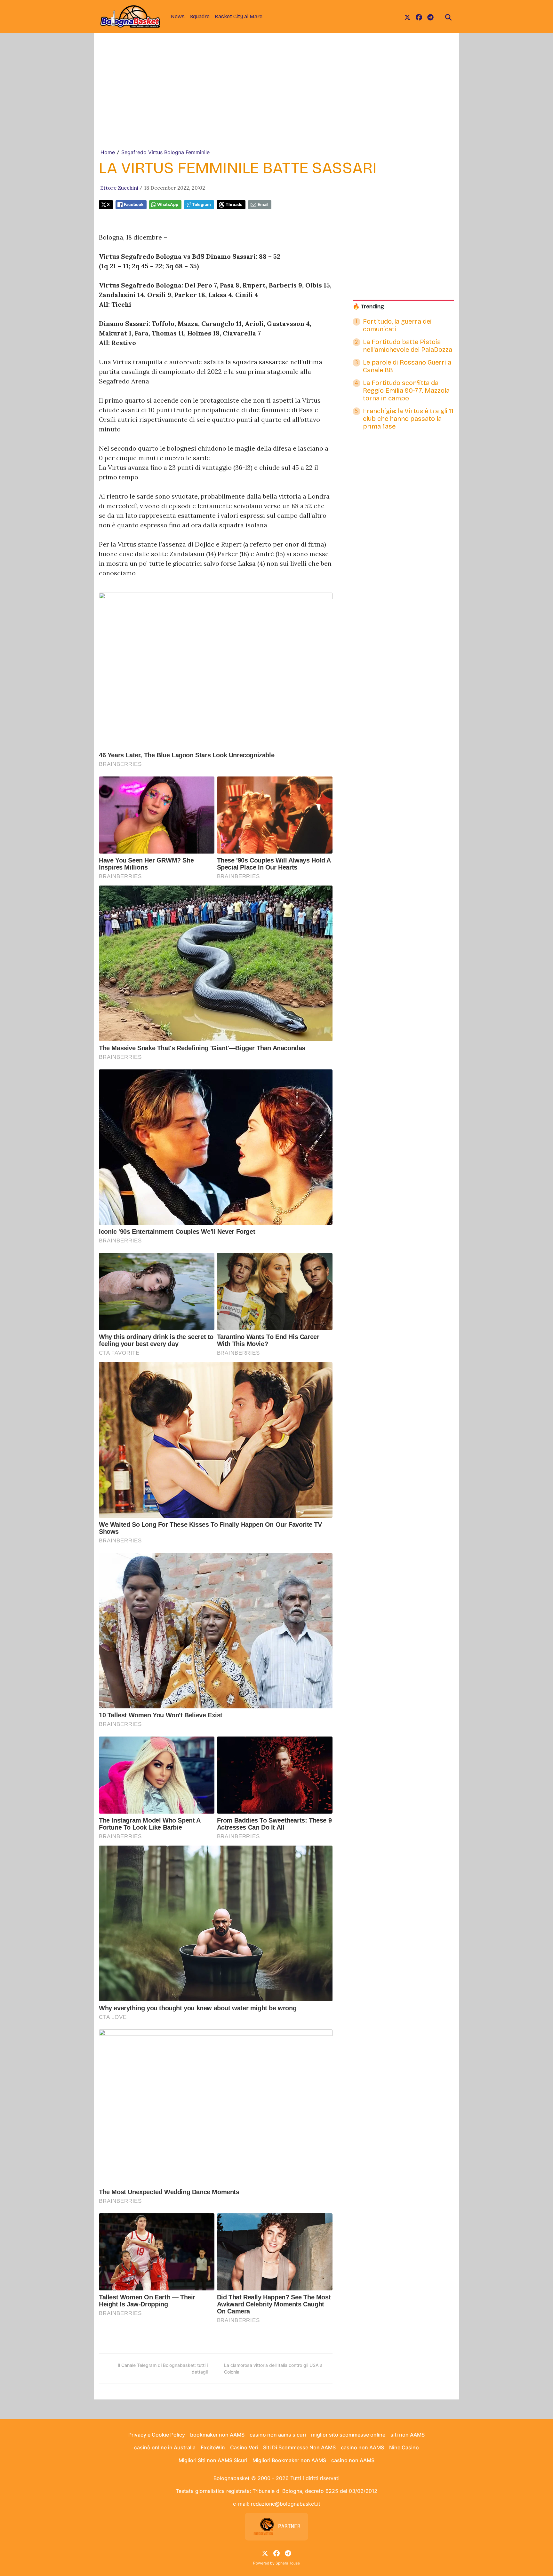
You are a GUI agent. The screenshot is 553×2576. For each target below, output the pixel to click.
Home (108, 152)
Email (263, 205)
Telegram (201, 205)
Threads (234, 205)
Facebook (134, 205)
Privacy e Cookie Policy (157, 2435)
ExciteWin (213, 2447)
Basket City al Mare (239, 16)
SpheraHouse (288, 2563)
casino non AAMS (362, 2447)
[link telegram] (430, 17)
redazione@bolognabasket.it (286, 2504)
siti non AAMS (408, 2435)
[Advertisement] (276, 100)
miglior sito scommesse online (348, 2435)
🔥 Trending (368, 307)
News (178, 16)
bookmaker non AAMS (217, 2435)
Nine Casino (404, 2447)
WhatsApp (168, 205)
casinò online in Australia (165, 2447)
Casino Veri (244, 2447)
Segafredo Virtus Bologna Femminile (165, 152)
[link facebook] (419, 17)
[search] (448, 17)
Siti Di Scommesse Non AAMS (299, 2447)
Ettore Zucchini (119, 188)
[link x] (407, 17)
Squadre (200, 16)
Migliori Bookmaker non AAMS (289, 2460)
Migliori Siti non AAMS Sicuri (213, 2460)
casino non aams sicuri (278, 2435)
